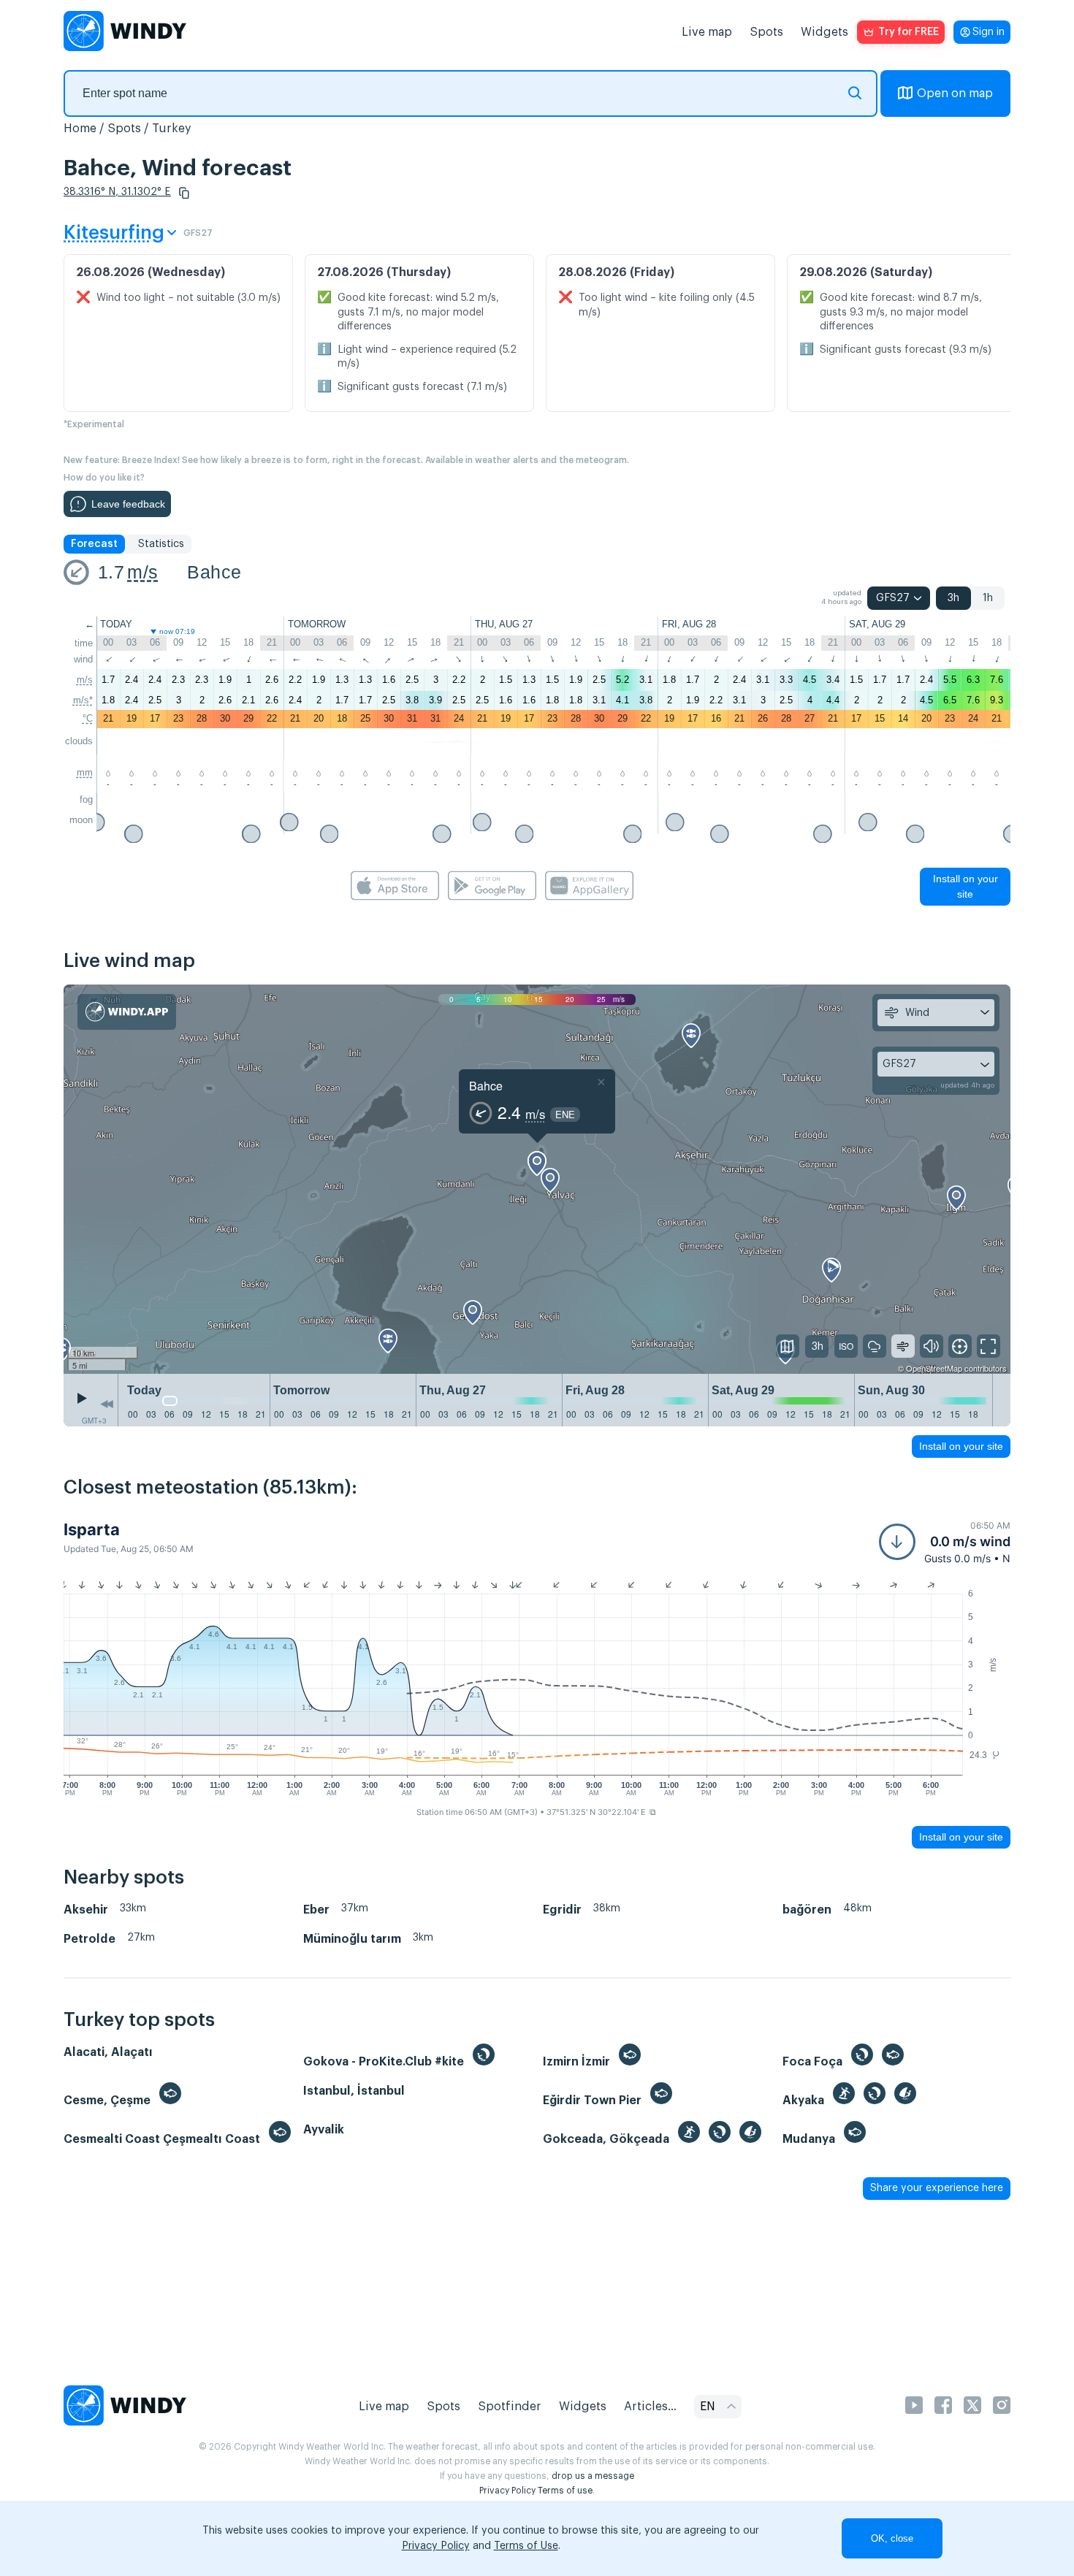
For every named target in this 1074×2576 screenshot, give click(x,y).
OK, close (892, 2538)
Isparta (92, 1529)
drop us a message (593, 2476)
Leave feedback (128, 504)
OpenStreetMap (934, 1368)
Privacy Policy (507, 2491)
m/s (142, 572)
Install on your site (966, 886)
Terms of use (565, 2491)
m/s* (83, 700)
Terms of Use (526, 2546)
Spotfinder (510, 2407)
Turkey (172, 129)
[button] (184, 193)
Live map (707, 32)
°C (88, 718)
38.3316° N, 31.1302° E (117, 192)
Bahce (214, 572)
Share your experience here (937, 2188)
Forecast (94, 544)
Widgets (824, 32)
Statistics (161, 544)
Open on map (955, 93)
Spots (766, 32)
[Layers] (788, 1346)
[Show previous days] (107, 1404)
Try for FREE (909, 32)
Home (80, 129)
